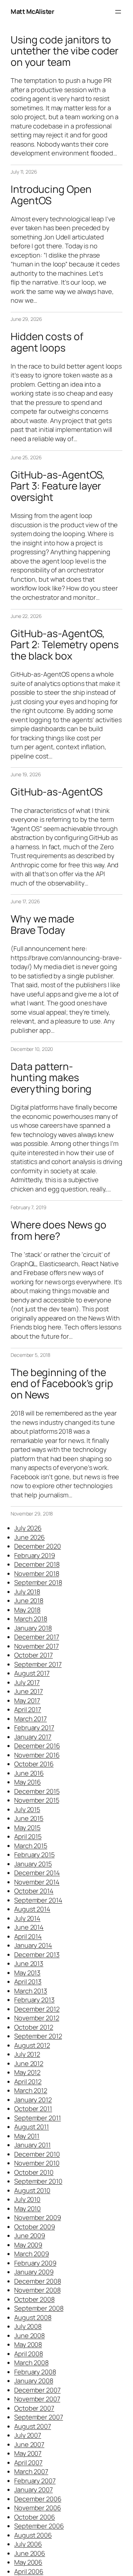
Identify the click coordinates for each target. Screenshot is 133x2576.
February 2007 (35, 2481)
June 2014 (29, 1927)
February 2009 (35, 2263)
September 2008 (39, 2308)
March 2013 (31, 1991)
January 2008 (34, 2381)
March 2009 (32, 2254)
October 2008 (34, 2299)
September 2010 (38, 2181)
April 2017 (28, 1709)
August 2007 (33, 2426)
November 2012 (37, 2018)
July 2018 (27, 1592)
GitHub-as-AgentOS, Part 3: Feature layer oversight (58, 486)
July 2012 (27, 2054)
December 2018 (37, 1564)
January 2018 (33, 1628)
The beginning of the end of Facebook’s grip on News (62, 1384)
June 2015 (29, 1818)
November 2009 (38, 2217)
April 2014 (28, 1936)
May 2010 (27, 2209)
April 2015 (28, 1836)
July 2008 (28, 2326)
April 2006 (29, 2571)
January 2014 (33, 1945)
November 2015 (37, 1800)
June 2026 (29, 1537)
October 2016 (34, 1764)
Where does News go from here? (59, 1230)
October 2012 (34, 2027)
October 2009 (35, 2227)
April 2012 (28, 2082)
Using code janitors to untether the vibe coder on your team (65, 51)
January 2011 (32, 2145)
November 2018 (37, 1573)
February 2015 (34, 1855)
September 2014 (38, 1900)
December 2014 (37, 1873)
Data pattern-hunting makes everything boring (51, 1078)
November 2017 (37, 1646)
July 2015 (27, 1809)
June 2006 (30, 2553)
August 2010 (32, 2190)
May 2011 (27, 2136)
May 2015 (27, 1827)
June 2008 (29, 2336)
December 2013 (37, 1955)
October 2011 (33, 2109)
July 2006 (28, 2544)
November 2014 (37, 1882)
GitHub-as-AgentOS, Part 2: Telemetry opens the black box (65, 645)
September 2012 (38, 2036)
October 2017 (34, 1655)
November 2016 (37, 1755)
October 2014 (34, 1891)
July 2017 (27, 1682)
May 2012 (27, 2072)
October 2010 (34, 2172)
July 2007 (28, 2435)
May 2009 (28, 2245)
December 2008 (38, 2281)
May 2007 (28, 2453)
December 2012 (37, 2009)
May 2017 (27, 1700)
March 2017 (31, 1719)
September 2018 (38, 1582)
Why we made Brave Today (42, 924)
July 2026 (28, 1528)
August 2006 (33, 2535)
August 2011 (32, 2127)
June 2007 (29, 2444)
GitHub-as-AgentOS (57, 792)
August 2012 (32, 2045)
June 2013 (29, 1963)
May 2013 (27, 1973)
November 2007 (37, 2399)
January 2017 (33, 1737)
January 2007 (34, 2490)
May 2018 (27, 1610)
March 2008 (31, 2363)
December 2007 (37, 2390)
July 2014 (27, 1918)
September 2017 (38, 1664)
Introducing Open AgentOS (51, 195)
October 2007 (34, 2408)
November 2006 (38, 2508)
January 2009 (34, 2272)
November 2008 (37, 2290)
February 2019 (35, 1555)
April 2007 (28, 2463)
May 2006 (28, 2562)
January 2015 (33, 1864)
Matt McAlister (32, 11)
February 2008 (35, 2372)
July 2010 (27, 2199)
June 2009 (30, 2236)
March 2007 (31, 2471)
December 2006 (38, 2499)
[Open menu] (118, 12)
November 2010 (37, 2163)
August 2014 (32, 1909)
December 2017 (37, 1637)
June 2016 (29, 1773)
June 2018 (29, 1601)
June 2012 (29, 2063)
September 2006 (39, 2526)
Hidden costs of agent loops (47, 342)
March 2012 (31, 2090)
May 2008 (28, 2344)
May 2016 (27, 1782)
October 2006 (35, 2517)
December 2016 (37, 1746)
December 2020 (38, 1546)
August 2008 (33, 2317)
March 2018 (31, 1619)
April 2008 (29, 2354)
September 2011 (38, 2118)
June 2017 (29, 1691)
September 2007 (39, 2417)
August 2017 (32, 1673)
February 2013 (34, 2000)
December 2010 (37, 2154)
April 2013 (28, 1982)
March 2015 (31, 1846)
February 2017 (34, 1728)
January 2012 (33, 2100)
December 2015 (37, 1791)
